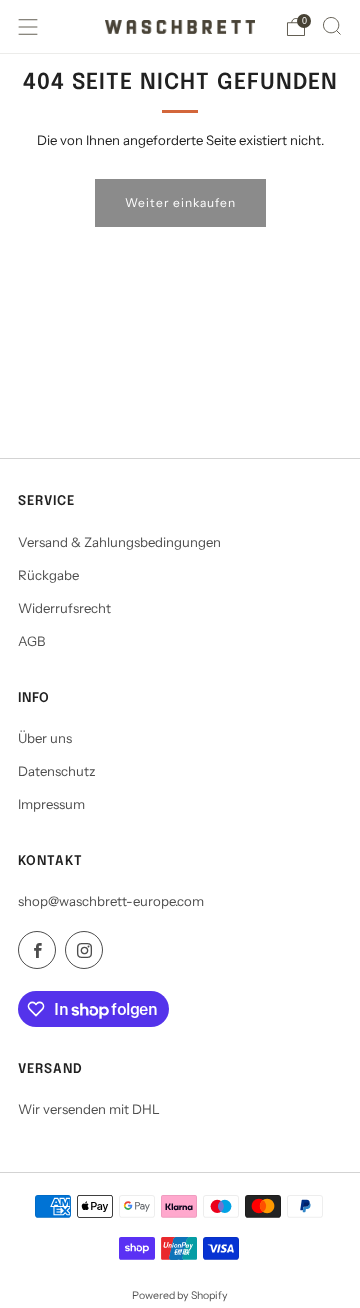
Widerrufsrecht (64, 608)
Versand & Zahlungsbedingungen (119, 542)
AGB (31, 641)
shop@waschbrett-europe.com (111, 901)
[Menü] (28, 27)
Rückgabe (48, 575)
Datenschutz (57, 771)
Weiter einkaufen (180, 202)
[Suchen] (332, 26)
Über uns (45, 738)
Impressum (51, 804)
